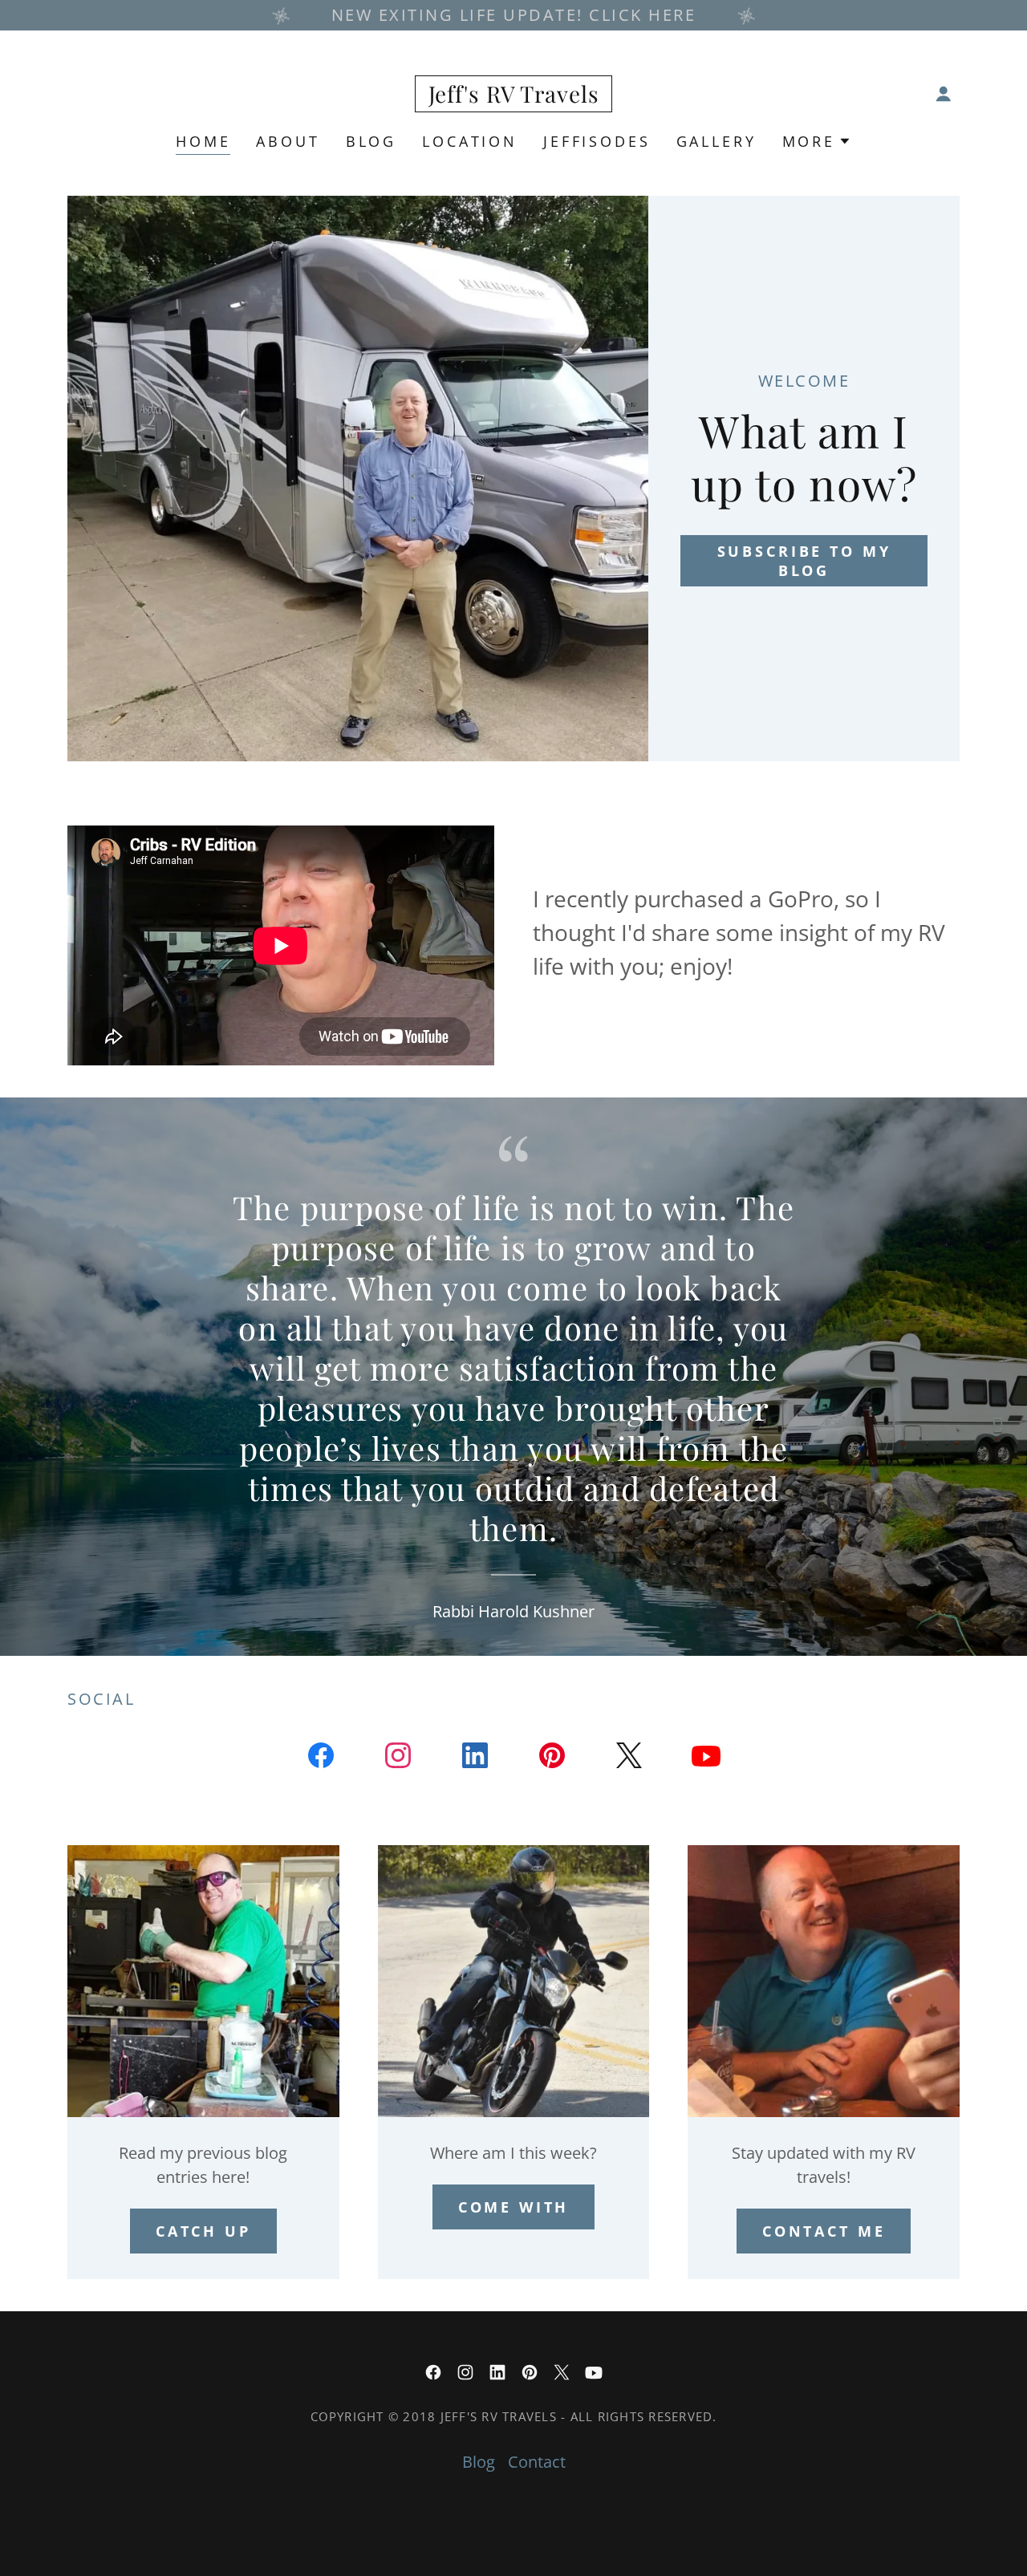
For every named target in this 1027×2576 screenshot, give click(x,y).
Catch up (203, 2231)
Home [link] (203, 141)
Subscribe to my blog (804, 561)
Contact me (824, 2231)
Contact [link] (537, 2462)
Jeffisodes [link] (597, 141)
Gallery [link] (716, 141)
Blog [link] (371, 141)
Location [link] (470, 141)
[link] (514, 97)
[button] (944, 94)
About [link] (288, 141)
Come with (514, 2207)
